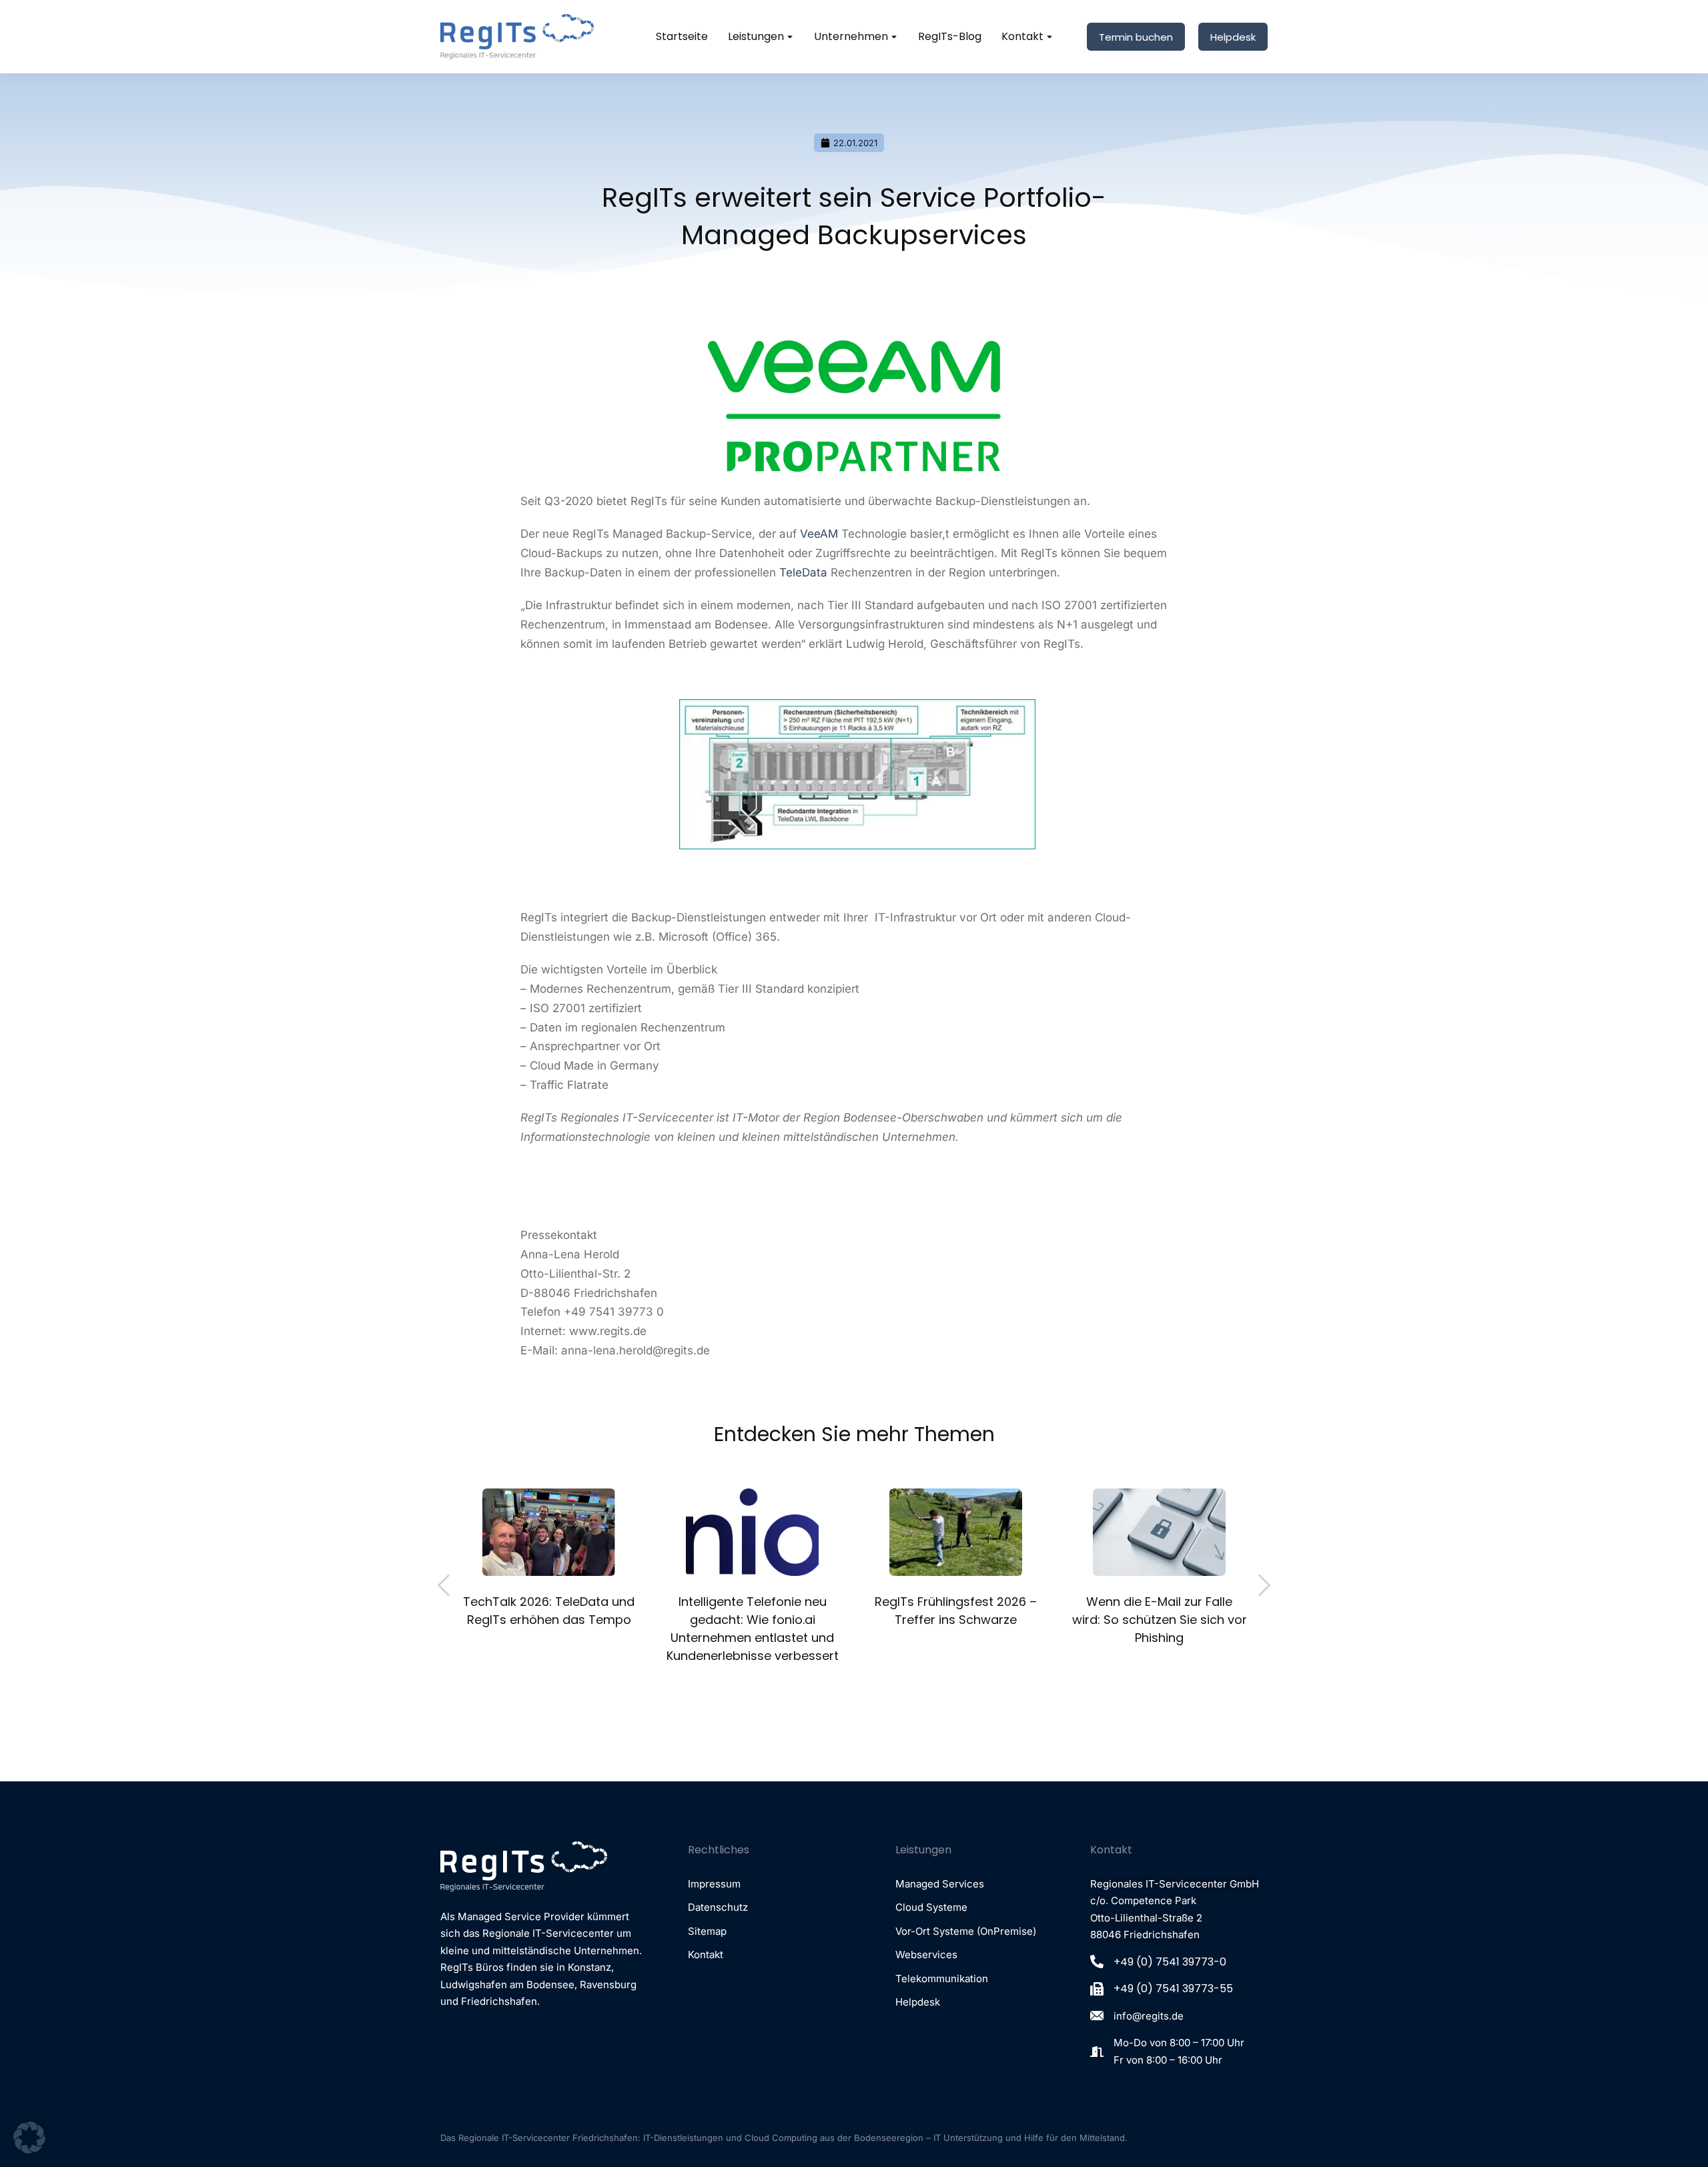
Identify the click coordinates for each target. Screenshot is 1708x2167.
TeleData (803, 572)
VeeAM (819, 534)
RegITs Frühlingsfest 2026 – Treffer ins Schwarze (956, 1611)
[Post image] (549, 1532)
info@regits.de (1149, 2016)
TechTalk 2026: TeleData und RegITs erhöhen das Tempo (549, 1611)
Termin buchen (1136, 37)
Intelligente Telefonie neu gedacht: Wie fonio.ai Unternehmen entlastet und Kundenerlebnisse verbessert (753, 1629)
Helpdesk (1233, 37)
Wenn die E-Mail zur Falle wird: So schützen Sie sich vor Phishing (1160, 1620)
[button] (444, 1585)
